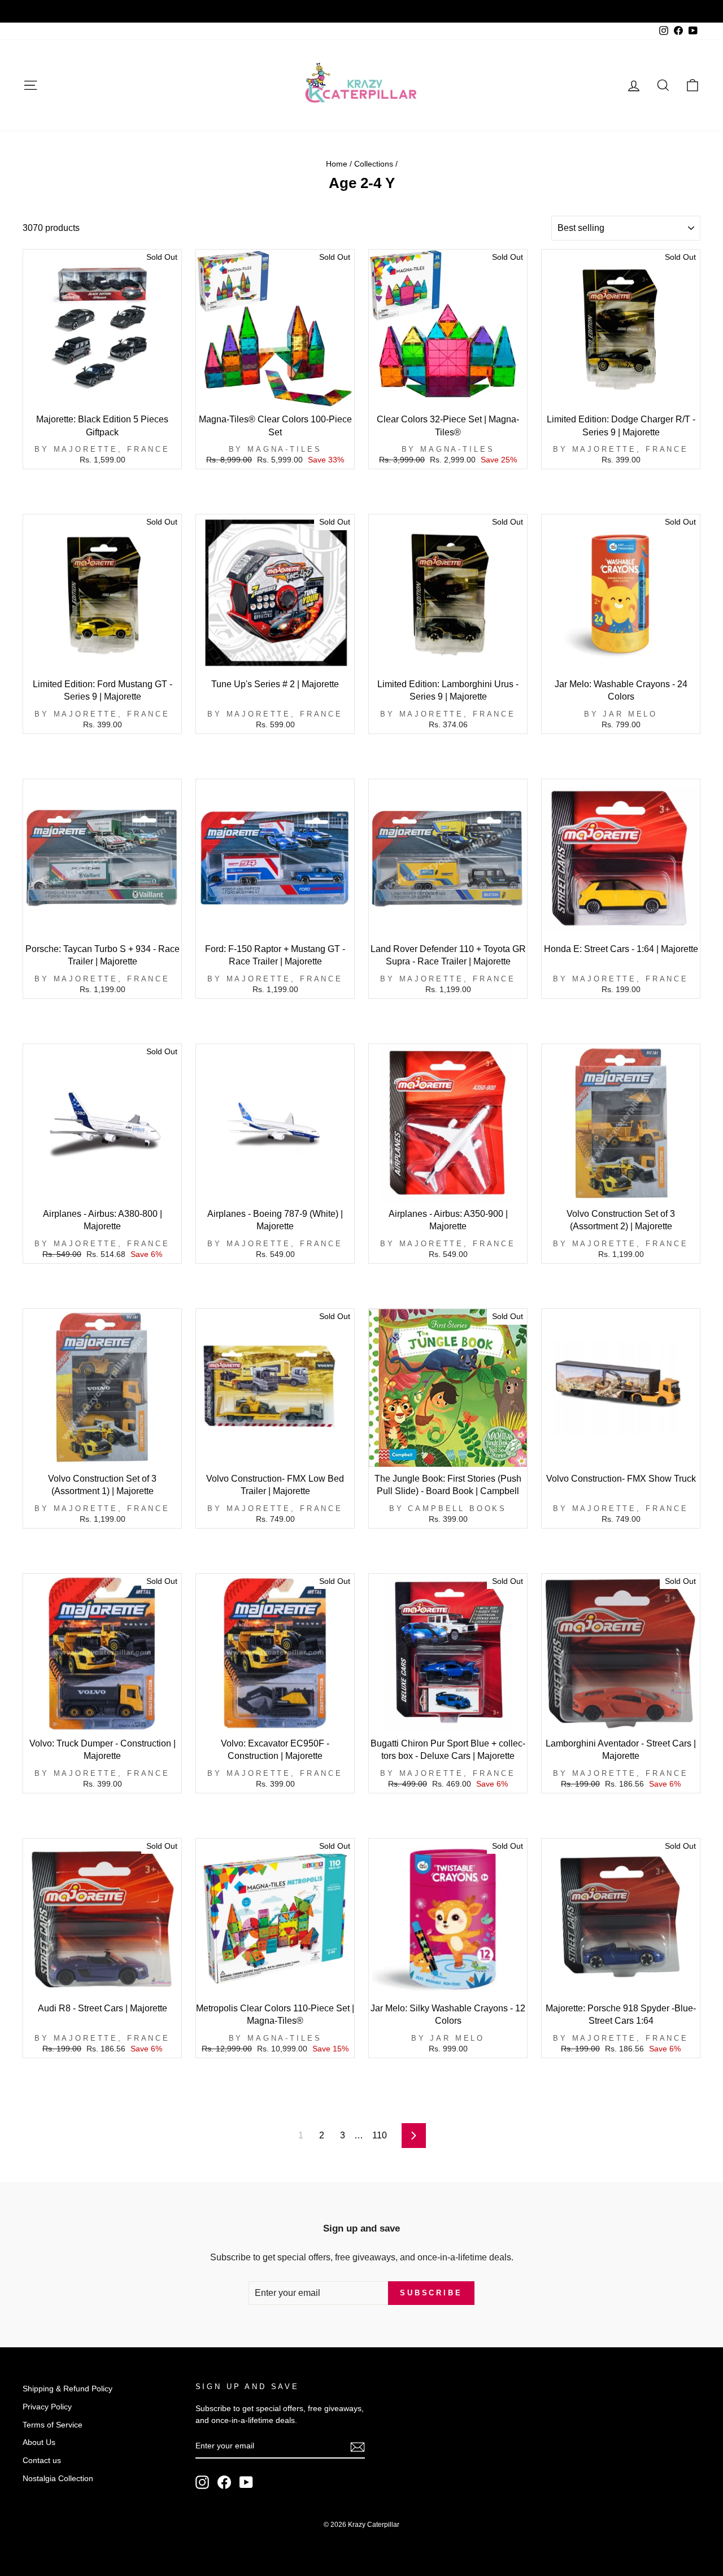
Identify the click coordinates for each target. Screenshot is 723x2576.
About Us (39, 2442)
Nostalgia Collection (58, 2479)
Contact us (42, 2461)
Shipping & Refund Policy (67, 2389)
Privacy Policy (47, 2407)
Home (337, 164)
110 (380, 2135)
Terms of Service (53, 2425)
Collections (374, 164)
